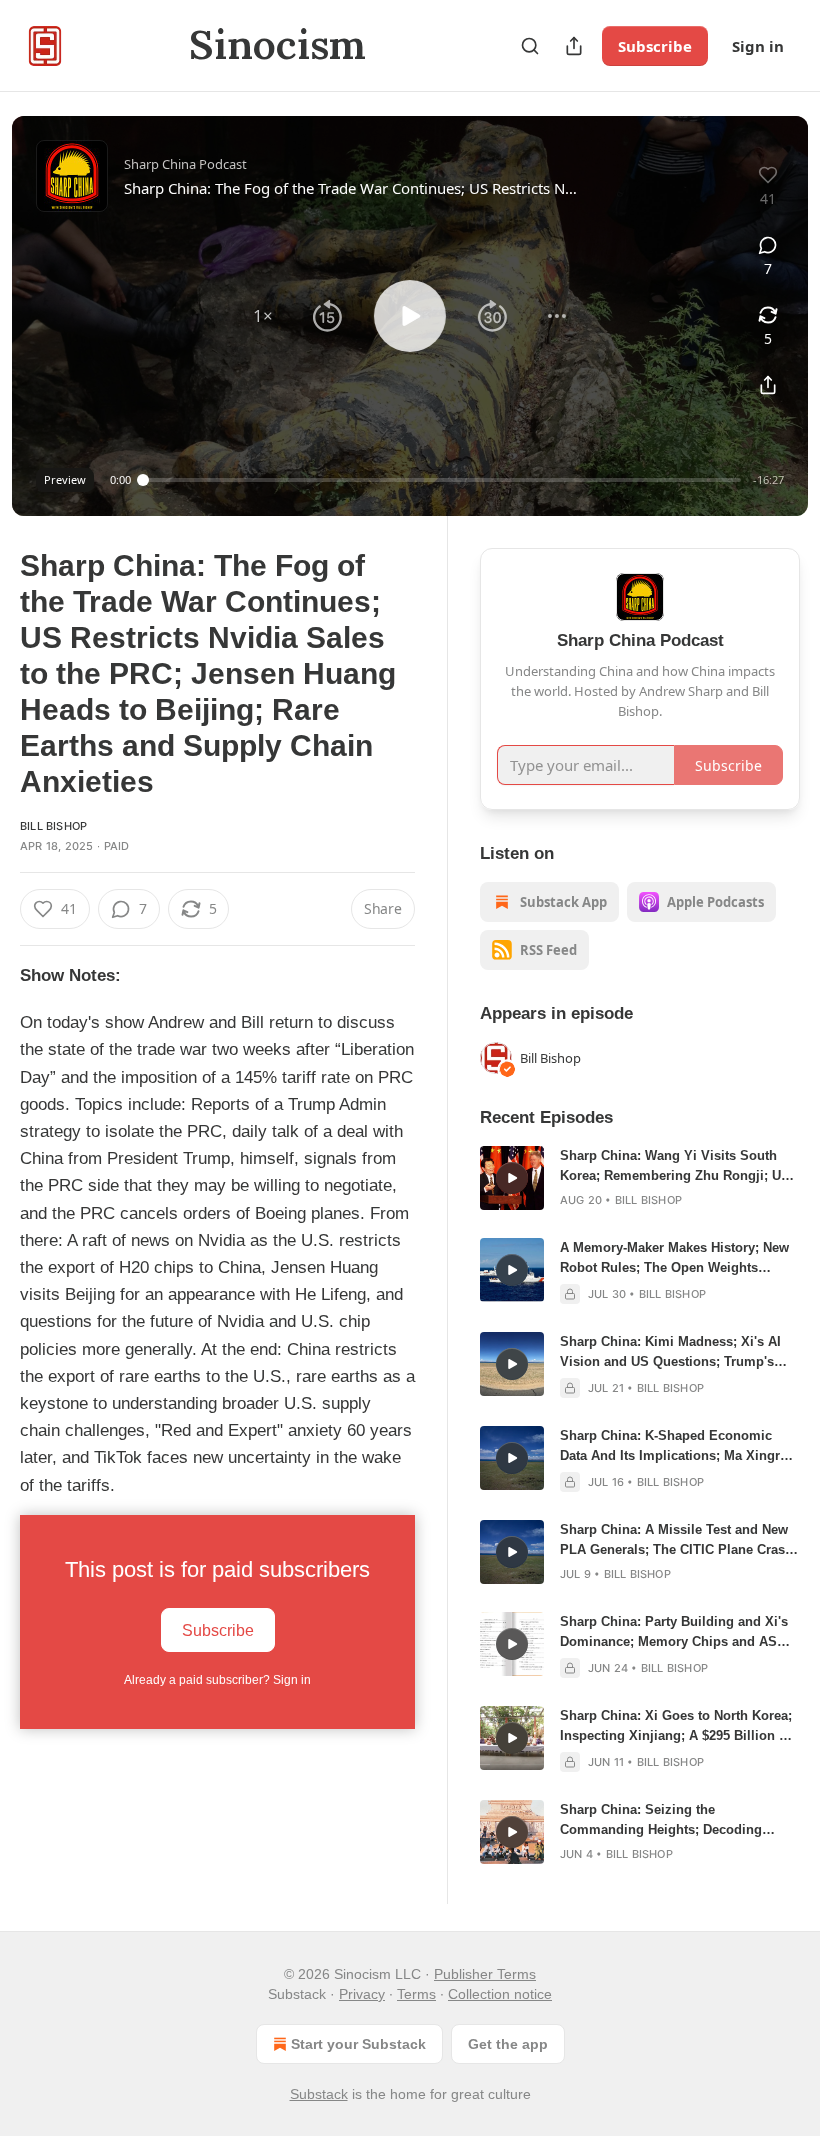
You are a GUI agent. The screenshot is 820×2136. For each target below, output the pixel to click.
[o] (512, 1178)
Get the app (508, 2044)
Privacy (362, 1994)
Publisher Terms (485, 1974)
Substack (319, 2094)
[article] (640, 1178)
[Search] (530, 46)
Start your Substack (358, 2044)
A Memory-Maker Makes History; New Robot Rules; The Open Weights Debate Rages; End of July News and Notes (674, 1259)
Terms (416, 1994)
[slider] (442, 480)
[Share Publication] (574, 46)
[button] (263, 316)
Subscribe (655, 46)
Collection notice (500, 1994)
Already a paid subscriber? (217, 1680)
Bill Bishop (53, 826)
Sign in (758, 46)
